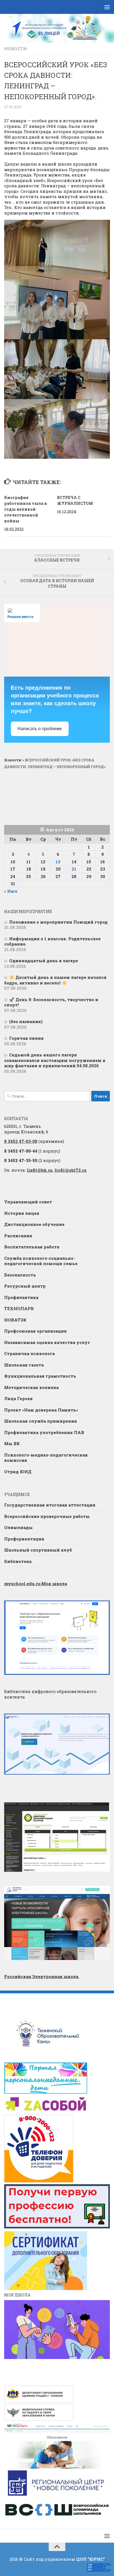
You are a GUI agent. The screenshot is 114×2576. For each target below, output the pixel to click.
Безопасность (20, 1275)
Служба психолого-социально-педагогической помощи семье (41, 1261)
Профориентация (24, 1539)
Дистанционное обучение (34, 1224)
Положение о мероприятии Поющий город (58, 922)
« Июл (11, 891)
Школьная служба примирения (41, 1421)
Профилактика (21, 1297)
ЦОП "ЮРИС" (90, 2559)
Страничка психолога (29, 1353)
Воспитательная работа (32, 1247)
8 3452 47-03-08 (21, 1141)
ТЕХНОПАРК (19, 1308)
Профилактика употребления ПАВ (44, 1432)
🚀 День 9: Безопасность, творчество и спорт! (51, 1002)
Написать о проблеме (40, 729)
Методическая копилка (31, 1387)
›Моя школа (36, 1583)
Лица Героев (18, 1398)
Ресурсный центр (25, 1286)
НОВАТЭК (15, 1320)
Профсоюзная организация (35, 1331)
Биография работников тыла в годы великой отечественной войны (26, 509)
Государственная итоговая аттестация (50, 1505)
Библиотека (18, 1561)
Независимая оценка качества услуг (47, 1342)
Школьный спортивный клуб (38, 1550)
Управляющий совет (28, 1202)
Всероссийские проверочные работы (47, 1516)
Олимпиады (18, 1527)
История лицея (22, 1213)
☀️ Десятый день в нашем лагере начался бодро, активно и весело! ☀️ (55, 980)
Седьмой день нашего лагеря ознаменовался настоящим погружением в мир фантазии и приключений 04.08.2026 (55, 1060)
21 (74, 869)
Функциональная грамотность (40, 1376)
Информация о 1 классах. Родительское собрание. (52, 941)
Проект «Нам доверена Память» (41, 1410)
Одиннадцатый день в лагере (44, 961)
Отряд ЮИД (18, 1472)
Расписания (18, 1236)
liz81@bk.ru (40, 1170)
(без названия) (26, 1021)
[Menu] (107, 7)
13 (58, 862)
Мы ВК (12, 1443)
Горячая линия (26, 1038)
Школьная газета (24, 1365)
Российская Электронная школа (42, 1976)
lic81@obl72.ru (71, 1170)
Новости (15, 49)
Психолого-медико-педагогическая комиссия (46, 1458)
